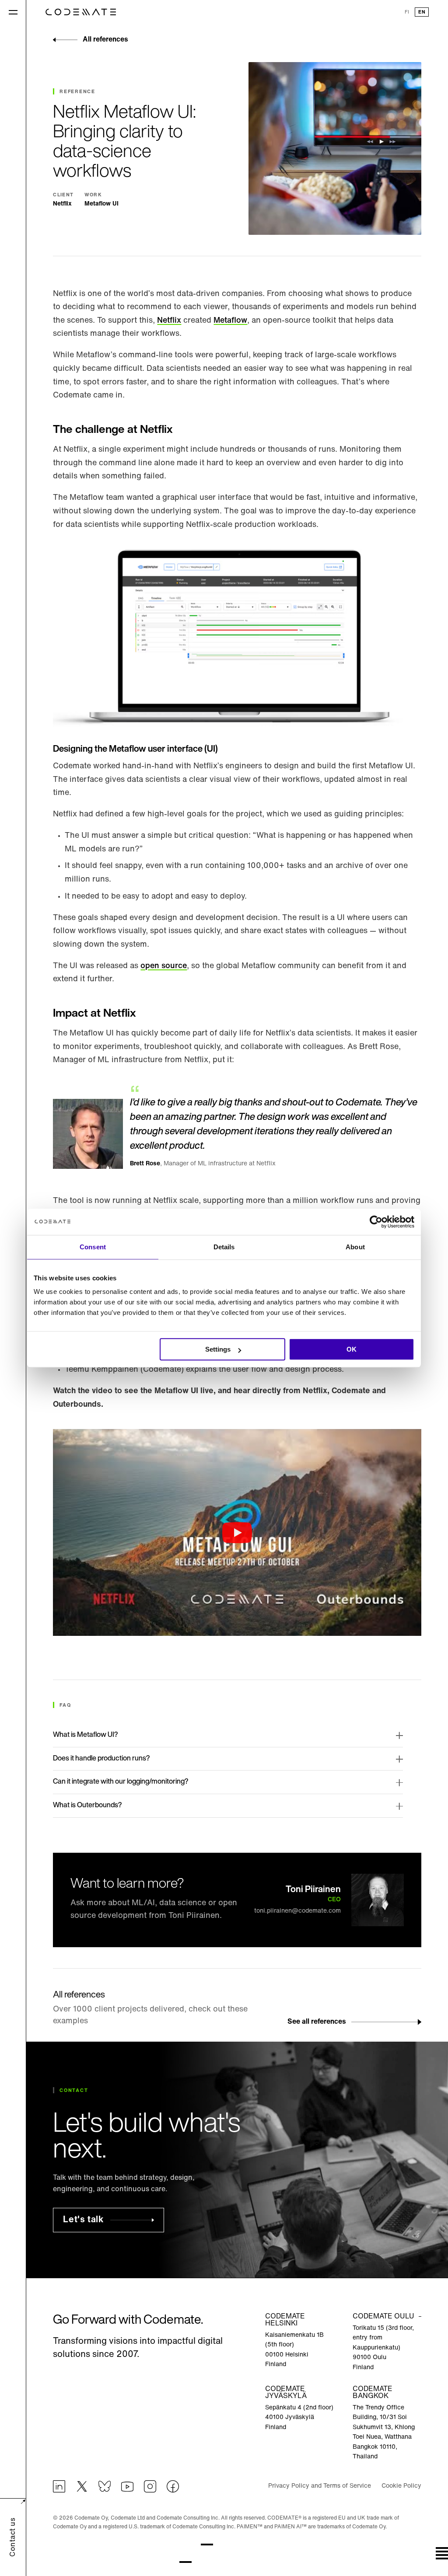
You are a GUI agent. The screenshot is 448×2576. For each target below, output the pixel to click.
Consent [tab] (93, 1247)
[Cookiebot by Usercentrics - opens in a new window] (376, 1222)
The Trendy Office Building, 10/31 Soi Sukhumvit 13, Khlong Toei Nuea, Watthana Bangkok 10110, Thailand (384, 2432)
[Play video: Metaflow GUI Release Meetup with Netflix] (237, 1532)
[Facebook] (173, 2486)
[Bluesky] (105, 2486)
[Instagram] (150, 2486)
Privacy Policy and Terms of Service (320, 2486)
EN (422, 12)
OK (352, 1349)
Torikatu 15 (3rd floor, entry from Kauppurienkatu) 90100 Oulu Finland (383, 2348)
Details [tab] (224, 1247)
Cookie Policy (401, 2486)
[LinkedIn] (59, 2486)
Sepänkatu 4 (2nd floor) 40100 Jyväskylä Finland (299, 2418)
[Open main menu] (13, 12)
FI (407, 12)
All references (105, 40)
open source (164, 966)
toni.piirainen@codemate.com (297, 1911)
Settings (218, 1349)
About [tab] (355, 1247)
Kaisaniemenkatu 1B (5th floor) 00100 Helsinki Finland (294, 2350)
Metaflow (230, 321)
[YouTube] (127, 2486)
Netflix (169, 321)
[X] (82, 2486)
